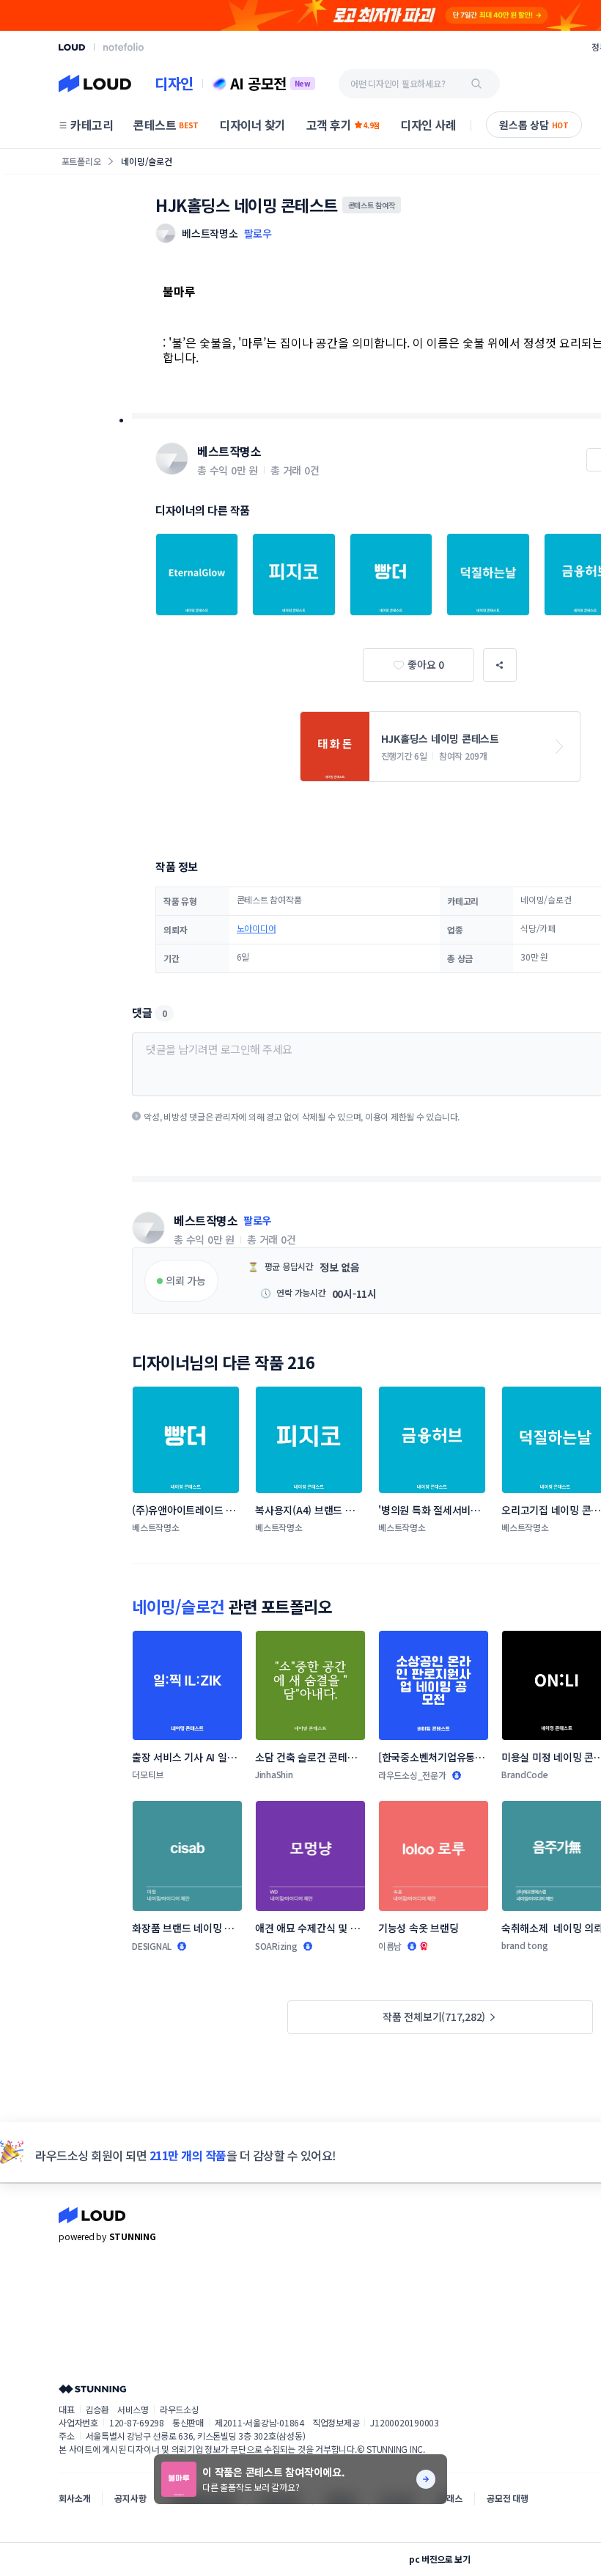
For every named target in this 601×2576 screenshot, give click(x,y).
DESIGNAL (152, 1946)
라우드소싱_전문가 (412, 1775)
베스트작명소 (229, 451)
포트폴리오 (81, 161)
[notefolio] (123, 47)
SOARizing (276, 1946)
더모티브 (148, 1774)
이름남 (390, 1946)
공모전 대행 (508, 2498)
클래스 (450, 2498)
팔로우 (258, 233)
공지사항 (130, 2498)
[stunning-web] (92, 2389)
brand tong (525, 1945)
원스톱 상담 (534, 125)
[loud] (72, 47)
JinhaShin (274, 1774)
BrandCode (525, 1774)
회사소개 (74, 2498)
